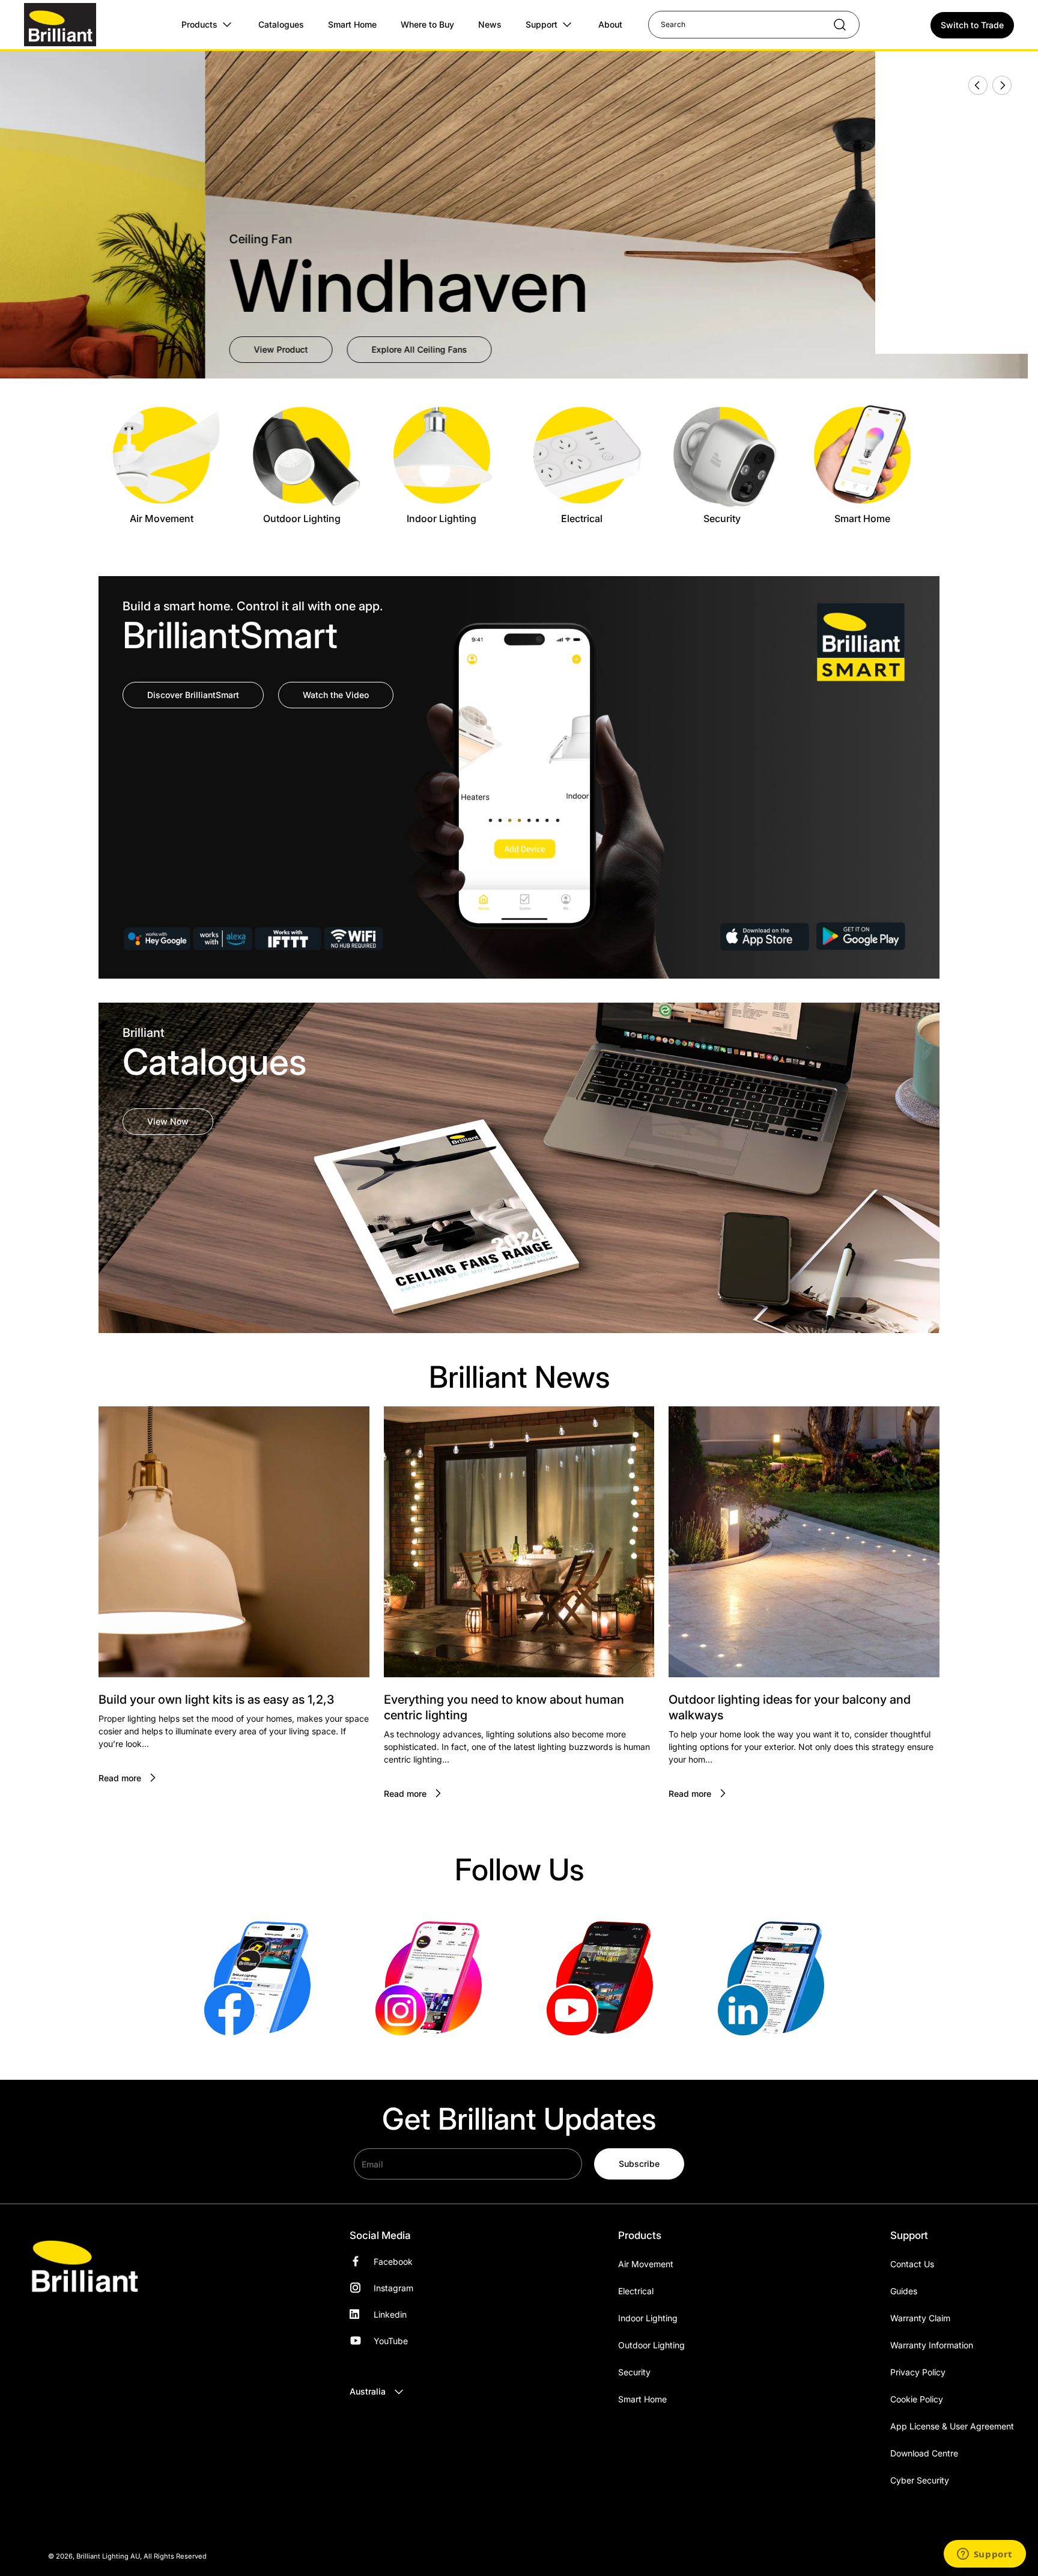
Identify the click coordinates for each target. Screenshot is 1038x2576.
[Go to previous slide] (974, 85)
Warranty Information (932, 2345)
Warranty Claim (920, 2318)
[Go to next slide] (1001, 85)
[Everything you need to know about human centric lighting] (519, 1542)
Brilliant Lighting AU (108, 2556)
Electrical (636, 2291)
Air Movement (646, 2264)
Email (372, 2164)
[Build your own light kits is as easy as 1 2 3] (234, 1542)
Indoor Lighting (648, 2318)
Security (634, 2372)
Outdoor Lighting (651, 2345)
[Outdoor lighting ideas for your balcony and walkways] (804, 1542)
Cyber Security (920, 2480)
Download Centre (924, 2453)
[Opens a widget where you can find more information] (985, 2555)
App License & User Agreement (952, 2426)
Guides (904, 2291)
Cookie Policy (917, 2399)
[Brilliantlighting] (262, 1977)
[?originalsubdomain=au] (776, 1977)
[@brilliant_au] (605, 1977)
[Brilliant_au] (433, 1977)
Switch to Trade (972, 25)
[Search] (834, 25)
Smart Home (642, 2399)
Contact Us (912, 2264)
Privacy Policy (918, 2372)
